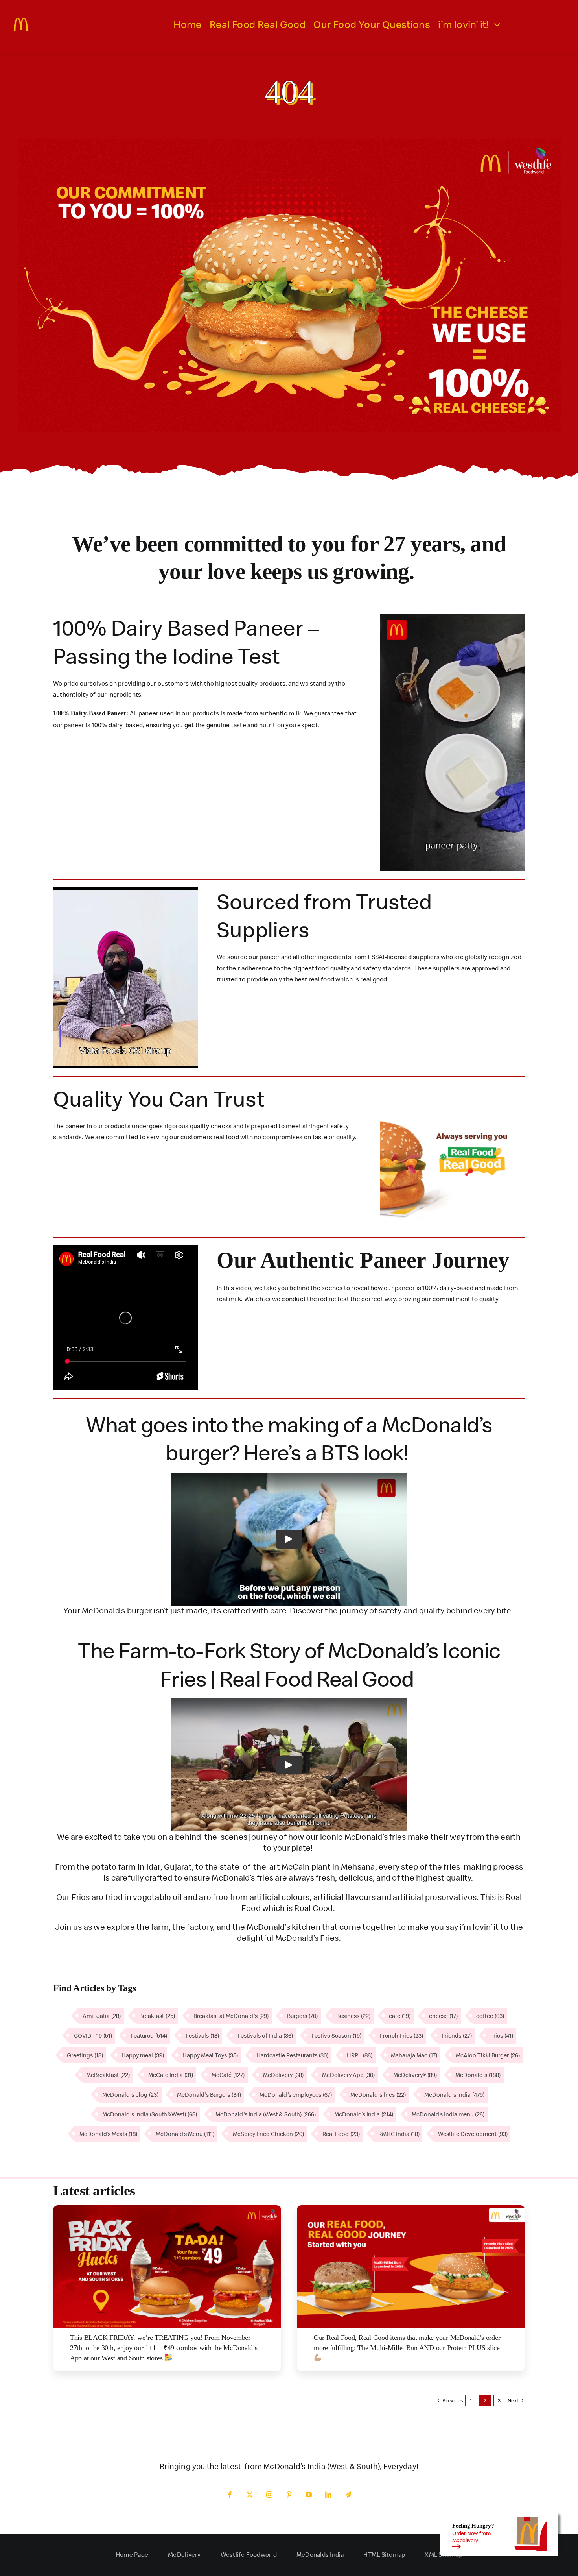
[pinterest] (289, 2495)
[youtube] (309, 2495)
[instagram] (269, 2495)
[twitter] (250, 2495)
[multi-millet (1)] (411, 2208)
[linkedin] (328, 2495)
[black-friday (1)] (167, 2208)
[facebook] (230, 2495)
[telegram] (348, 2495)
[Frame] (22, 21)
